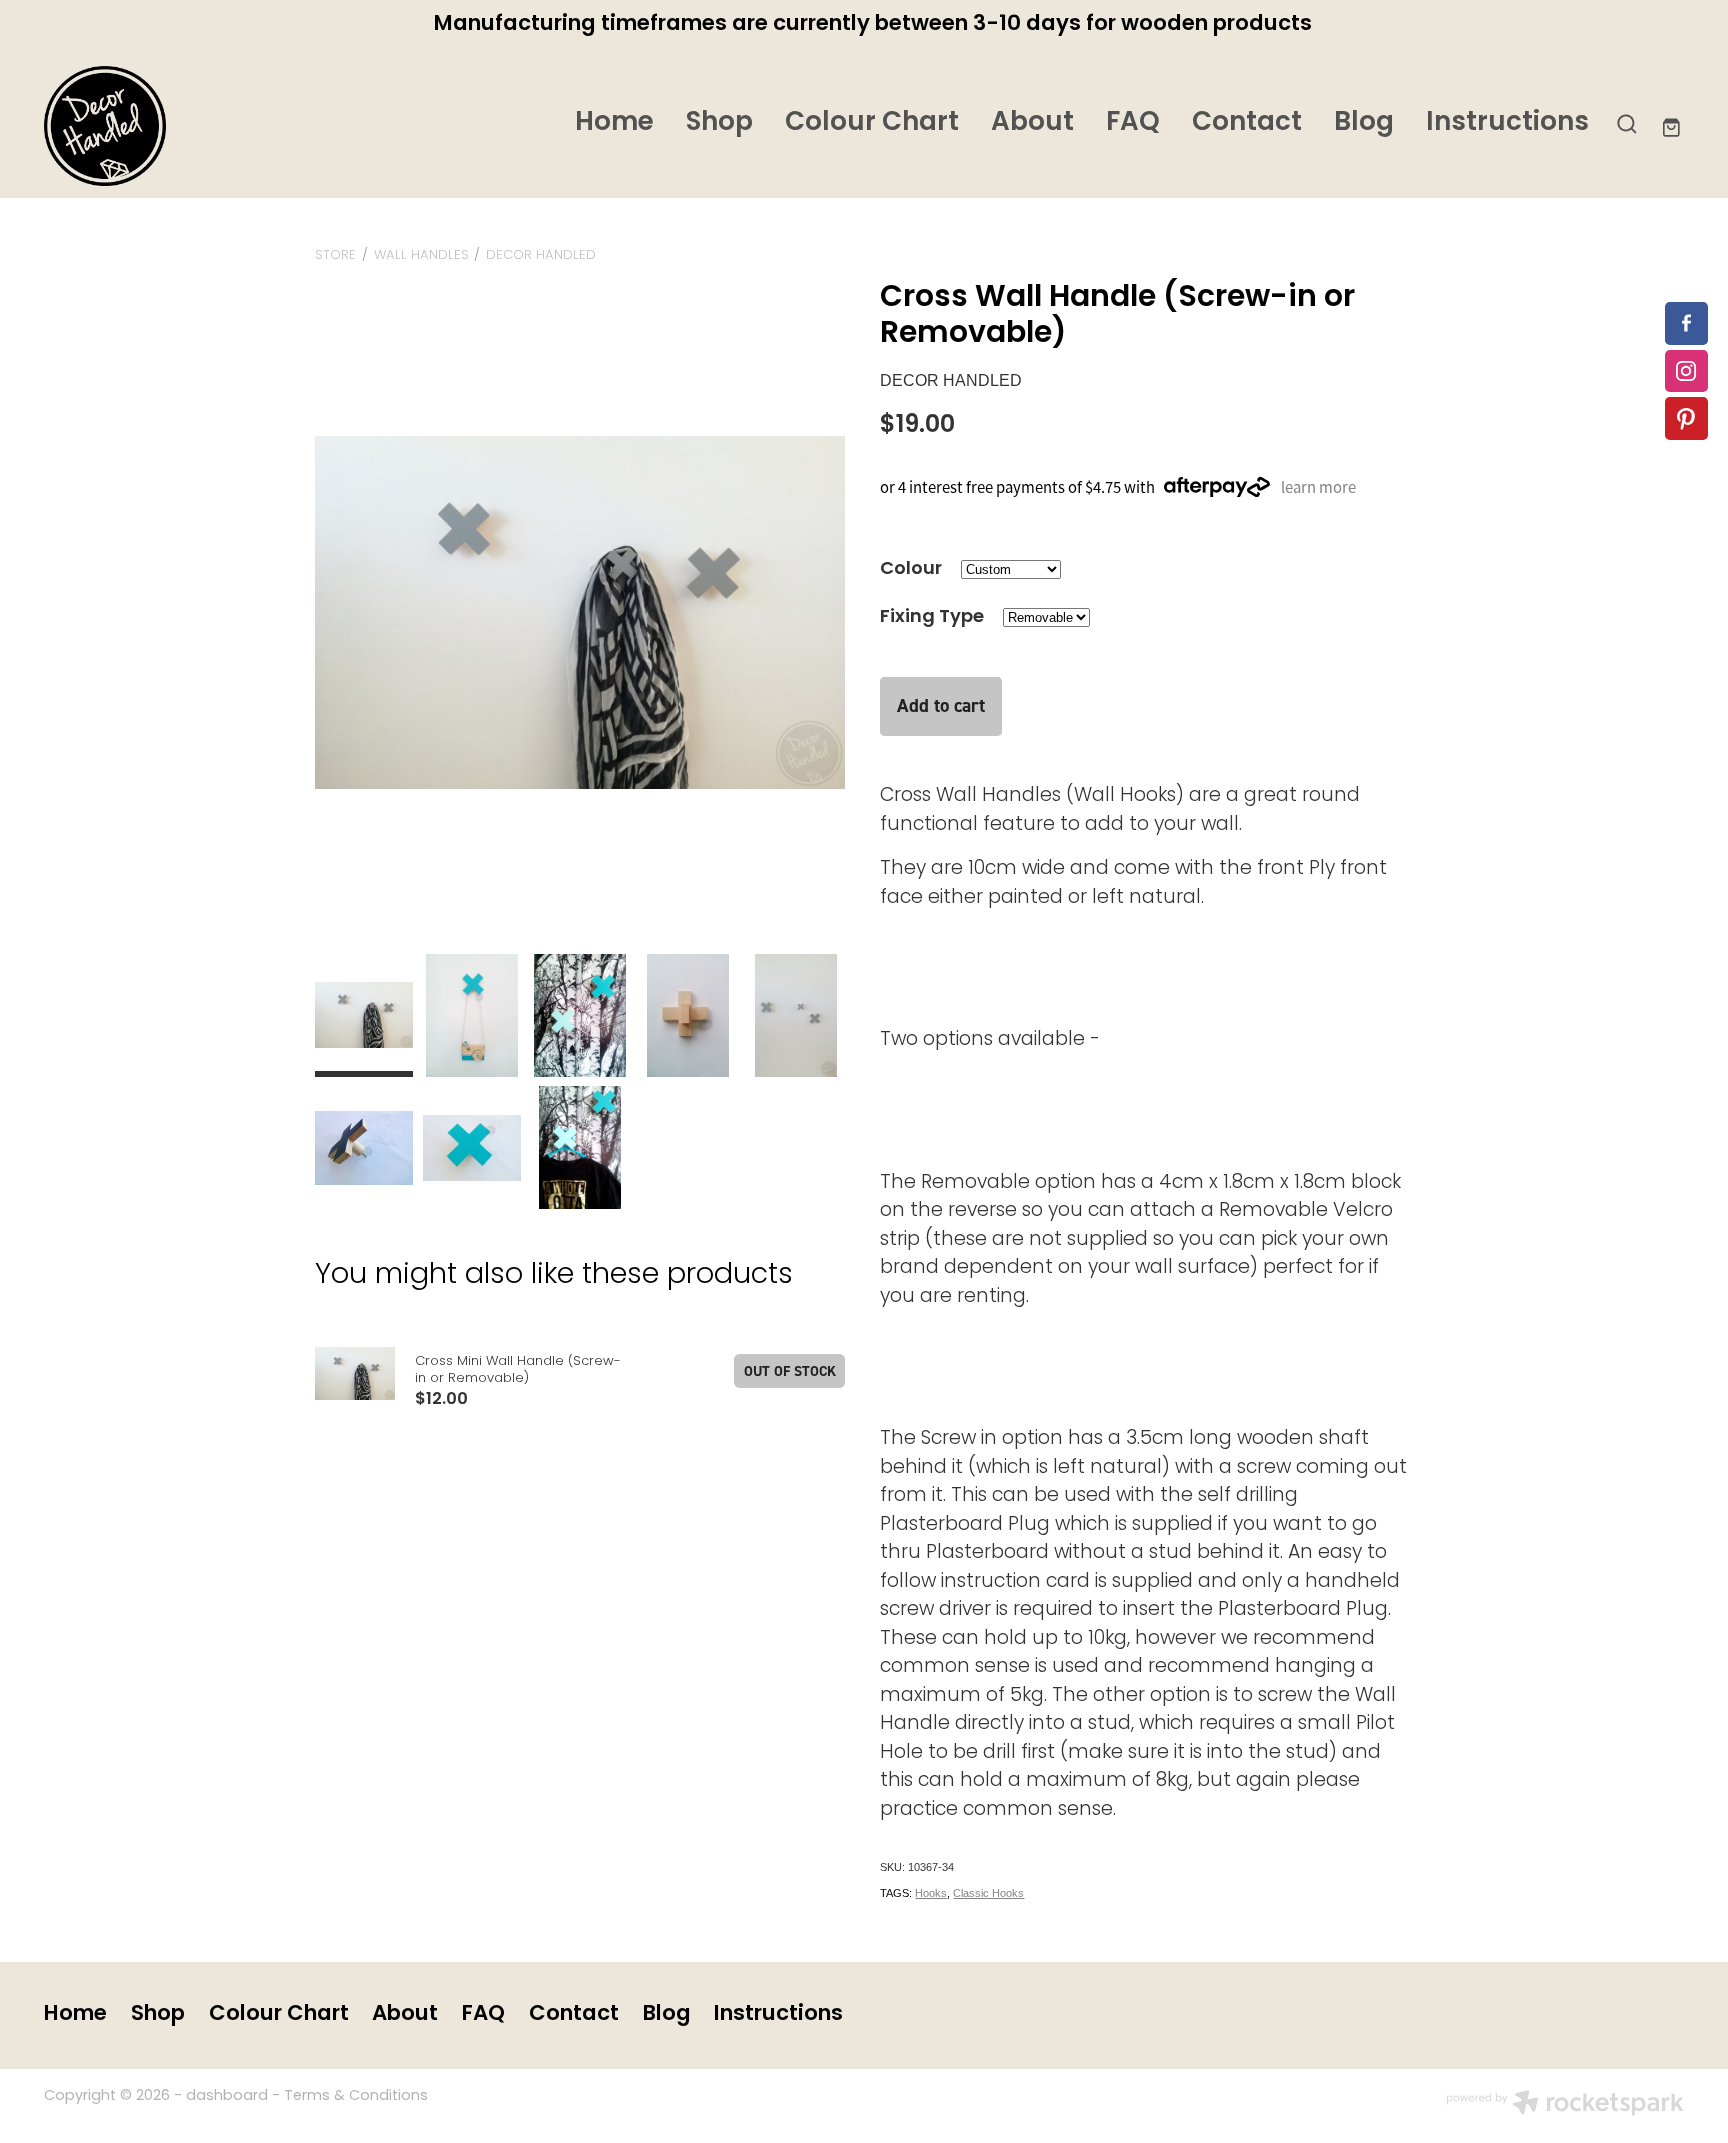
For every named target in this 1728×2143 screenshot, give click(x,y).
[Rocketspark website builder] (1565, 2106)
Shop (719, 123)
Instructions (1507, 123)
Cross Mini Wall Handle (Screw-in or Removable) (518, 1370)
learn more (1318, 486)
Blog (1364, 123)
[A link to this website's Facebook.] (1686, 323)
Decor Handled (541, 255)
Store (335, 255)
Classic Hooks (988, 1893)
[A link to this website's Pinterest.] (1686, 418)
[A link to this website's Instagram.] (1686, 371)
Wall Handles (421, 255)
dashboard (227, 2096)
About (1032, 123)
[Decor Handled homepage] (208, 126)
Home (614, 123)
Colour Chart (872, 123)
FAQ (1133, 123)
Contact (1247, 123)
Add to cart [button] (941, 705)
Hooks (931, 1893)
